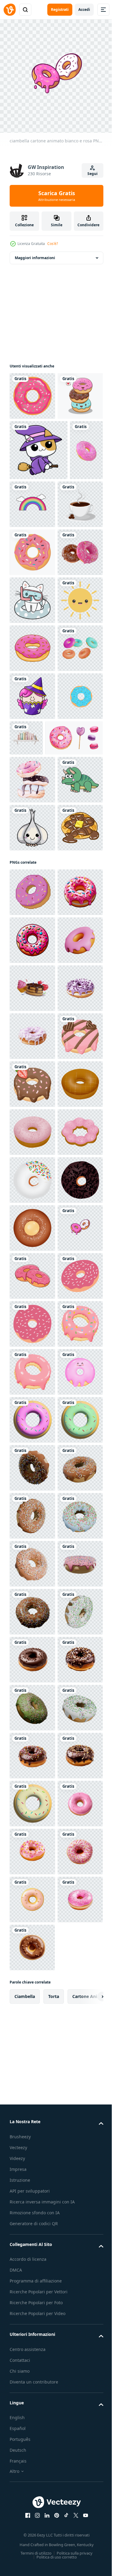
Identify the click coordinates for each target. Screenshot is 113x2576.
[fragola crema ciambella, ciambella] (32, 1763)
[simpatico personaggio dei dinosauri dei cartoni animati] (32, 1123)
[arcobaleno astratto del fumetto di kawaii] (68, 548)
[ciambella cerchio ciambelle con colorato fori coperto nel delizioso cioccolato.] (32, 992)
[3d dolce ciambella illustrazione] (32, 2435)
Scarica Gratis (57, 196)
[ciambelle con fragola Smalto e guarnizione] (32, 2099)
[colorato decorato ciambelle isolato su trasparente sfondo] (32, 704)
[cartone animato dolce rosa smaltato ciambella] (32, 2051)
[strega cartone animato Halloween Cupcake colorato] (32, 944)
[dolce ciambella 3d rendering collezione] (32, 896)
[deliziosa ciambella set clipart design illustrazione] (32, 391)
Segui (93, 174)
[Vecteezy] (10, 10)
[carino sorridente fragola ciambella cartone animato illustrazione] (32, 2291)
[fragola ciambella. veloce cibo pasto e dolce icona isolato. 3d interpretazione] (32, 1428)
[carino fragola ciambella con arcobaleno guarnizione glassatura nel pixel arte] (32, 2195)
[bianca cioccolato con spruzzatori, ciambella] (32, 1859)
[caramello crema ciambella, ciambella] (32, 1715)
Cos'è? (53, 244)
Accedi (84, 10)
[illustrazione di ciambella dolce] (32, 848)
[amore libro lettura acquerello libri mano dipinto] (74, 986)
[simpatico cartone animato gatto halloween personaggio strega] (39, 494)
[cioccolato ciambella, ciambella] (32, 1907)
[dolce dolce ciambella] (32, 656)
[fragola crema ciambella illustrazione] (32, 1332)
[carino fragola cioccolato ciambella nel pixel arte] (32, 1668)
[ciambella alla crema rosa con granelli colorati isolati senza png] (26, 554)
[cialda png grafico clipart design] (32, 1219)
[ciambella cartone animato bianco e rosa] (32, 2003)
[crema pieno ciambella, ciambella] (32, 1955)
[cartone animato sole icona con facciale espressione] (32, 800)
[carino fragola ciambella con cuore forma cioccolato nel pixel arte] (32, 1620)
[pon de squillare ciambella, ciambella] (32, 1811)
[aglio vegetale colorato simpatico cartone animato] (32, 1171)
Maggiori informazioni (35, 253)
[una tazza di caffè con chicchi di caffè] (32, 608)
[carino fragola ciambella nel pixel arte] (32, 2243)
